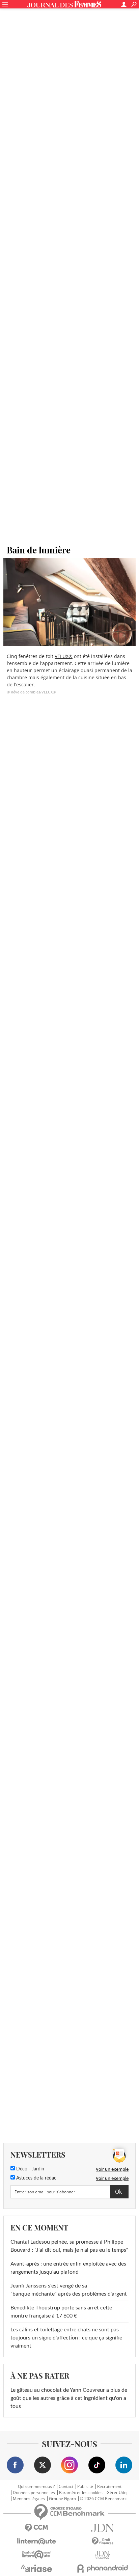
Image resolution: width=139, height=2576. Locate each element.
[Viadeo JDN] (103, 2555)
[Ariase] (36, 2568)
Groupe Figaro (62, 2499)
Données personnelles (34, 2493)
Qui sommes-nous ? (36, 2487)
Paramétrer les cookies (81, 2493)
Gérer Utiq (117, 2493)
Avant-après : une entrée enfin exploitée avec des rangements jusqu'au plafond (68, 2268)
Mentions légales (29, 2499)
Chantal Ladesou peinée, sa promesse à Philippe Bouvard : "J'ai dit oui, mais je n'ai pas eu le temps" (69, 2246)
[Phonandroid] (103, 2568)
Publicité (85, 2487)
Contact (66, 2487)
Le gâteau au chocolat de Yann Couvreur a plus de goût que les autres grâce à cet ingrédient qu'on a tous (69, 2398)
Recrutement (109, 2487)
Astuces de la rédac (36, 2178)
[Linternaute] (36, 2541)
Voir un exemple (112, 2169)
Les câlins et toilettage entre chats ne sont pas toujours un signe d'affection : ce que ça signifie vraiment (66, 2338)
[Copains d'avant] (36, 2555)
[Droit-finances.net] (103, 2541)
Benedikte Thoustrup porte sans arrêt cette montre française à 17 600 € (61, 2312)
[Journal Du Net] (103, 2528)
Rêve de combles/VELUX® (33, 692)
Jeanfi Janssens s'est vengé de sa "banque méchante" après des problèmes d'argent (69, 2290)
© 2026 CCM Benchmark (103, 2499)
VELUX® (64, 656)
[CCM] (36, 2528)
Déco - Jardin (30, 2169)
